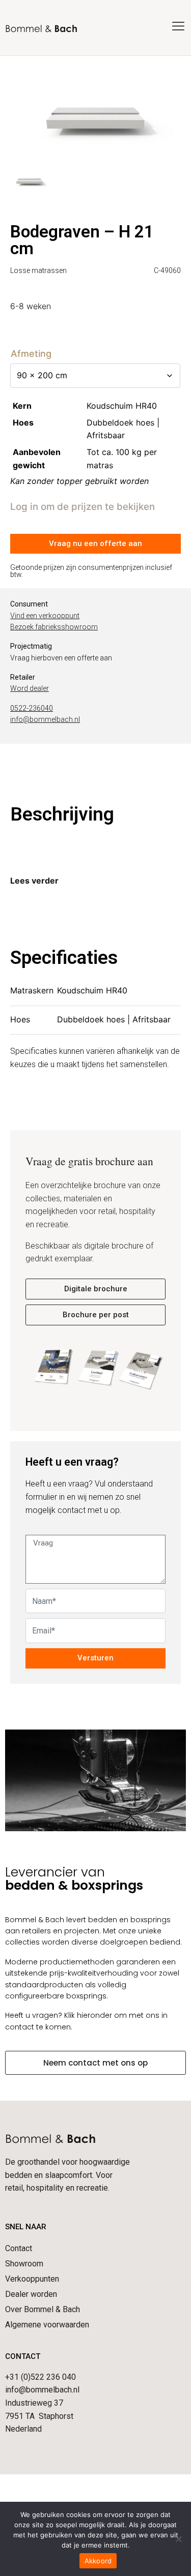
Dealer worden (31, 2294)
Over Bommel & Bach (43, 2309)
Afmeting (31, 354)
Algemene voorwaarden (47, 2325)
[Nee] (178, 2539)
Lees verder (34, 881)
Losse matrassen (38, 270)
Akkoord (98, 2561)
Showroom (24, 2264)
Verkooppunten (32, 2279)
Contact (19, 2248)
